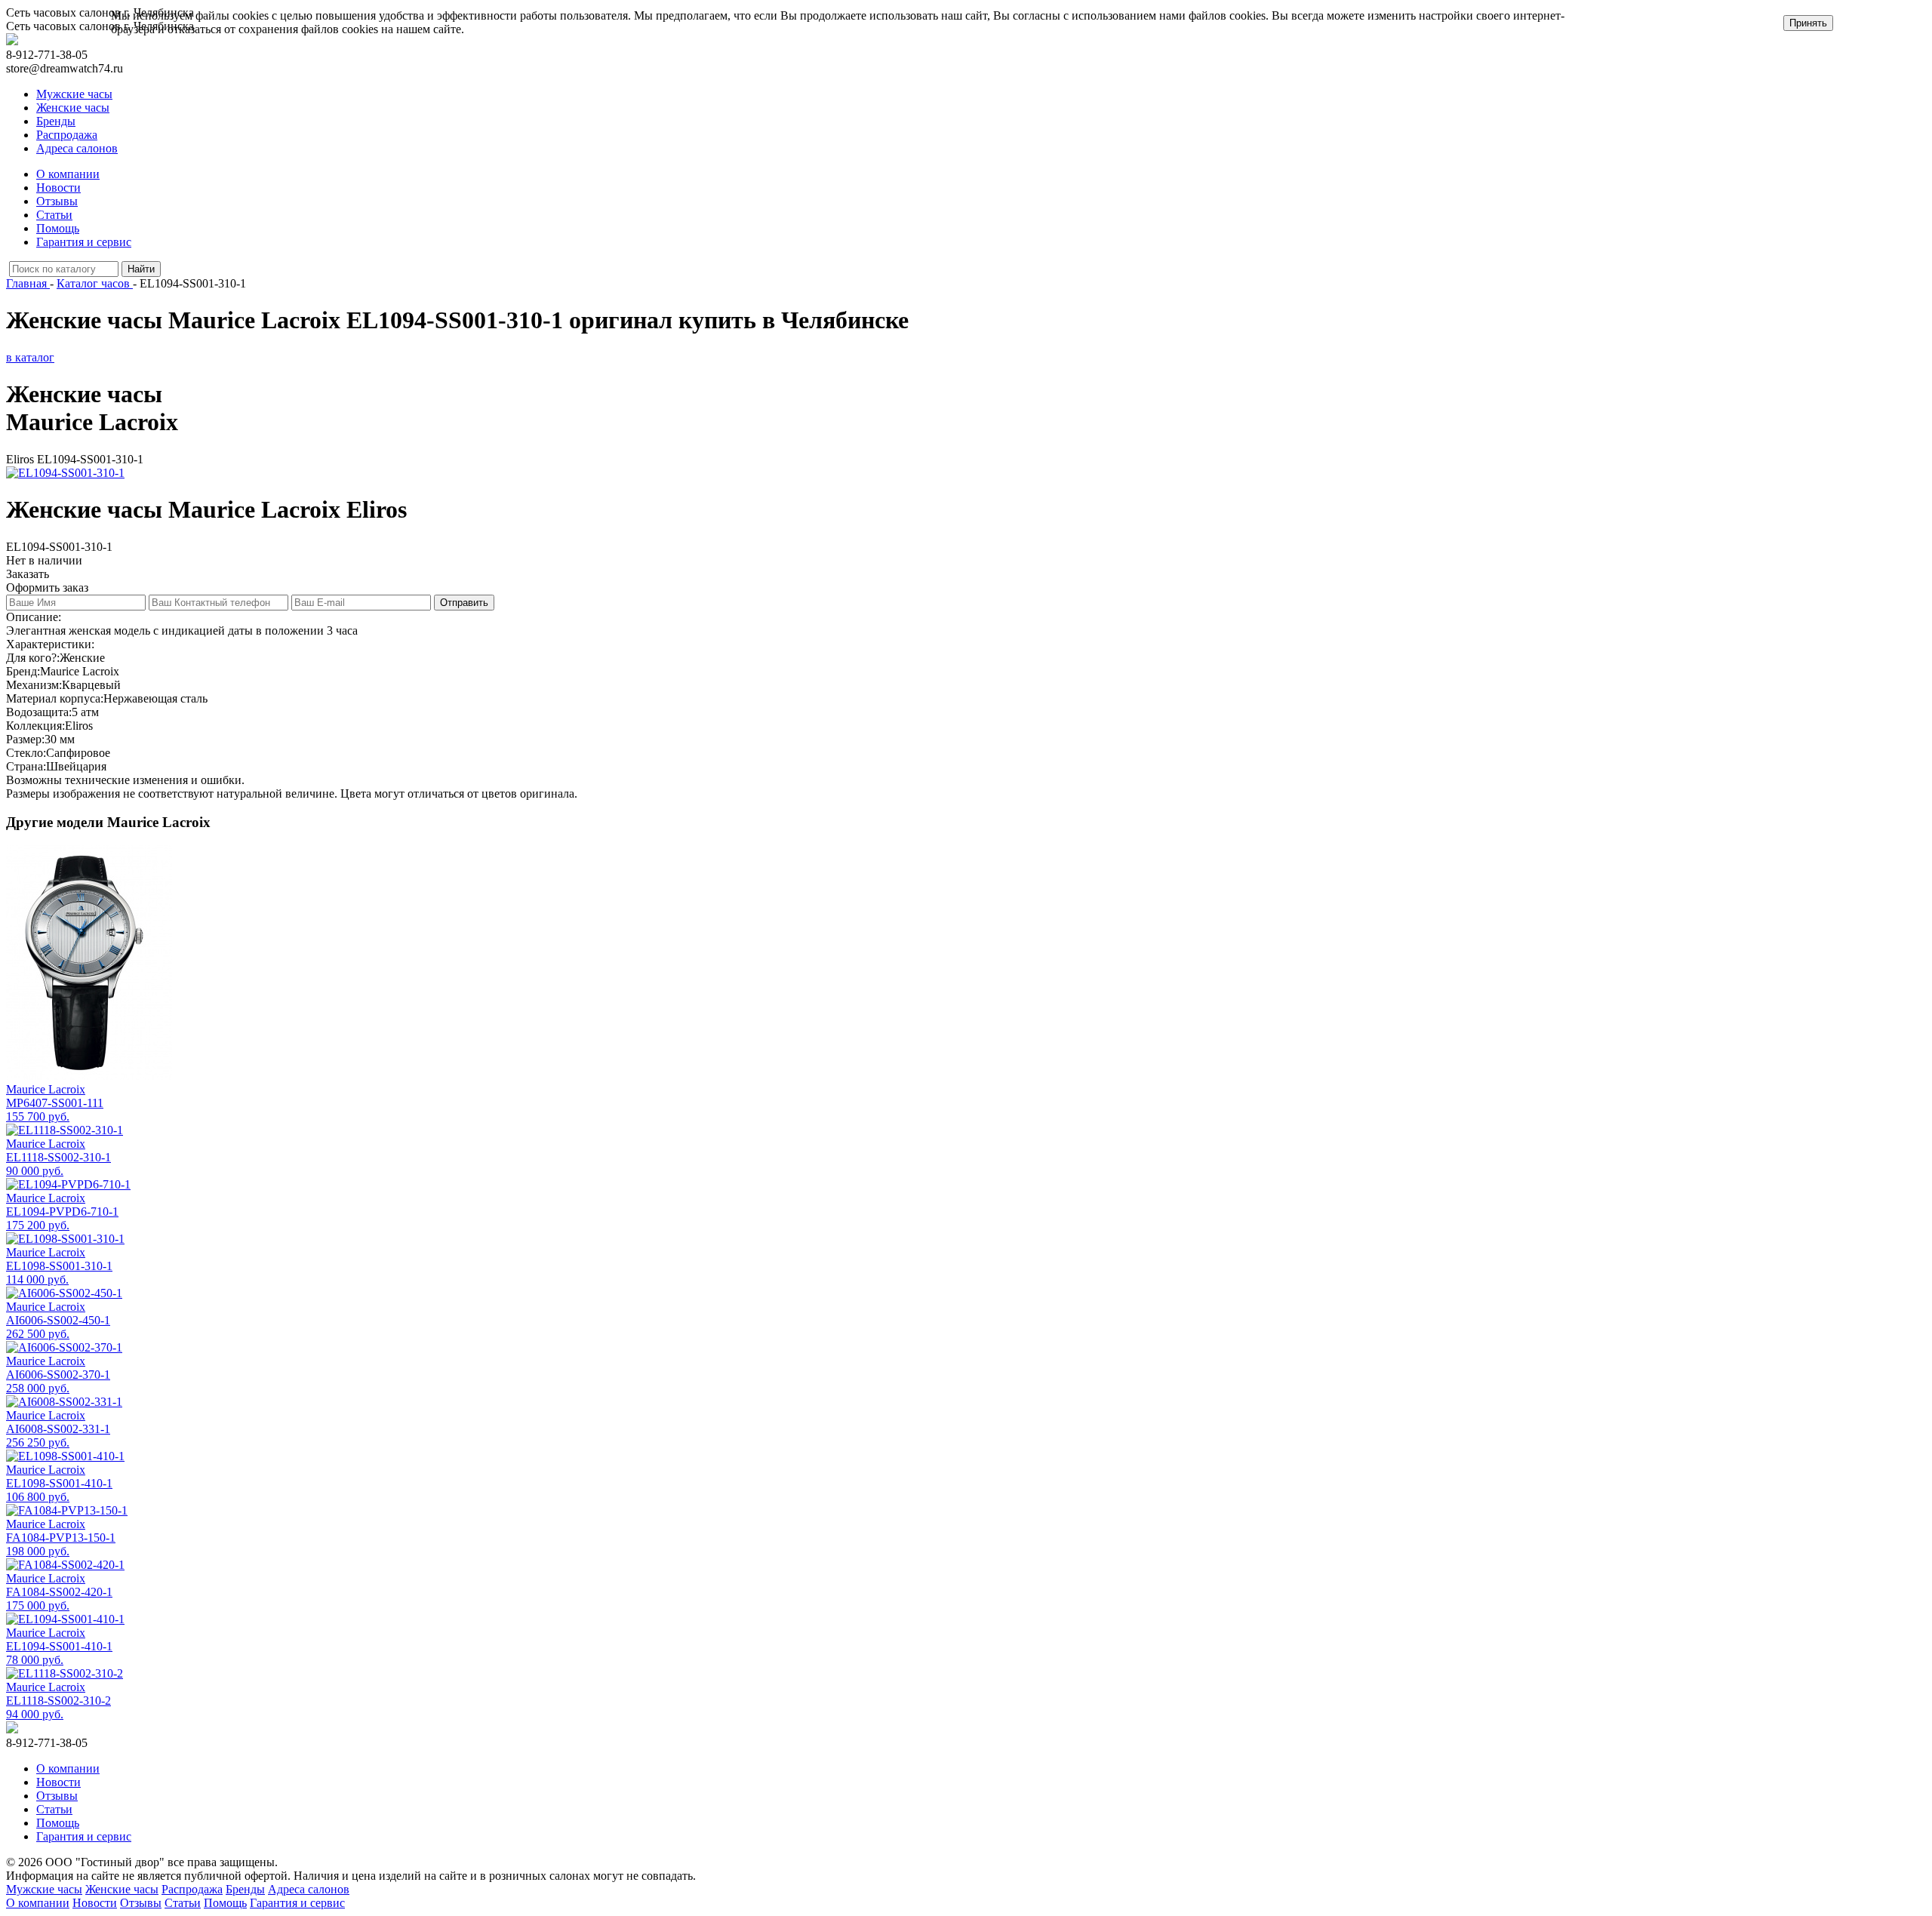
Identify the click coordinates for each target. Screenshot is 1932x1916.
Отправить (464, 603)
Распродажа (67, 135)
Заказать (28, 574)
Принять (1808, 23)
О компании (68, 174)
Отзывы (57, 201)
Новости (58, 188)
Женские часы (73, 108)
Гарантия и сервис (84, 242)
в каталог (30, 357)
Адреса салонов (77, 148)
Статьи (54, 215)
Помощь (58, 228)
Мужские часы (74, 94)
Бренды (56, 121)
